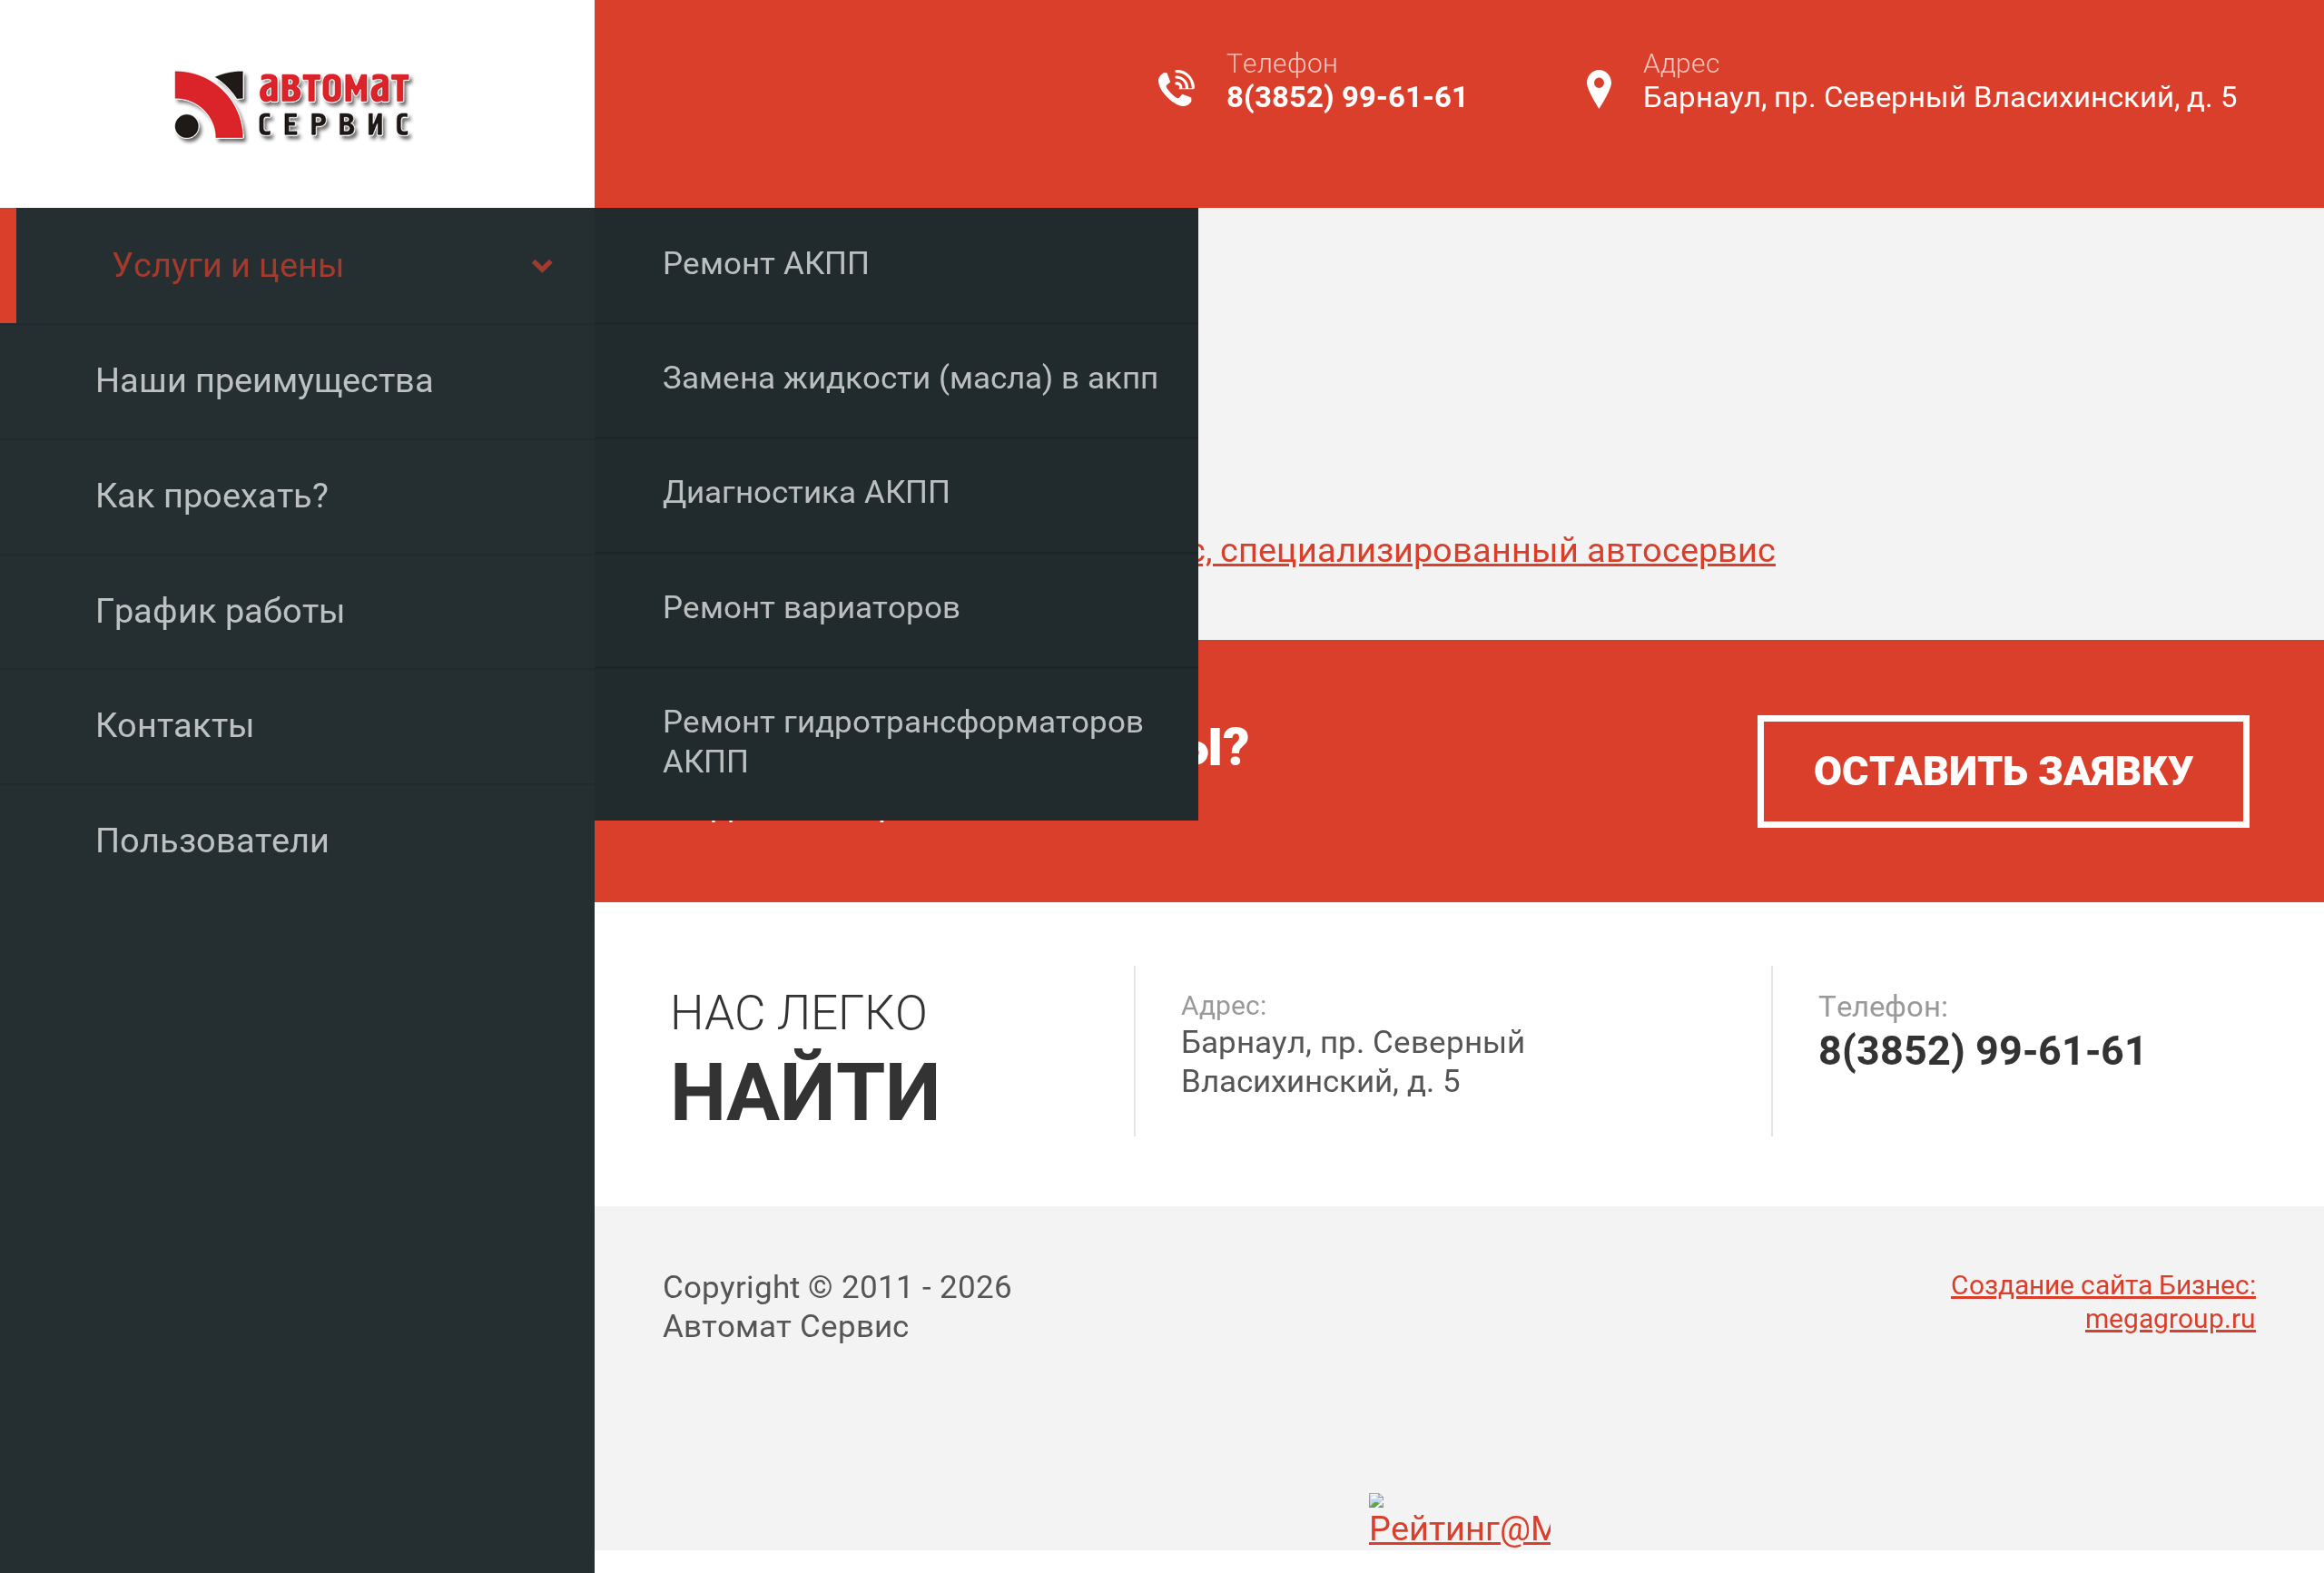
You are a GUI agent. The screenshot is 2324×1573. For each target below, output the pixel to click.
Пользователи (212, 841)
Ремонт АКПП (766, 264)
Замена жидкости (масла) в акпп (911, 378)
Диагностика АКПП (807, 492)
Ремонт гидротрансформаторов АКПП (903, 742)
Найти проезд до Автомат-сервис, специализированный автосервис (1219, 550)
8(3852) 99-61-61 (1348, 97)
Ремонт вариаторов (812, 608)
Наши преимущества (265, 380)
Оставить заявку (2004, 771)
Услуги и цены (228, 265)
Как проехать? (212, 496)
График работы (221, 611)
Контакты (175, 725)
